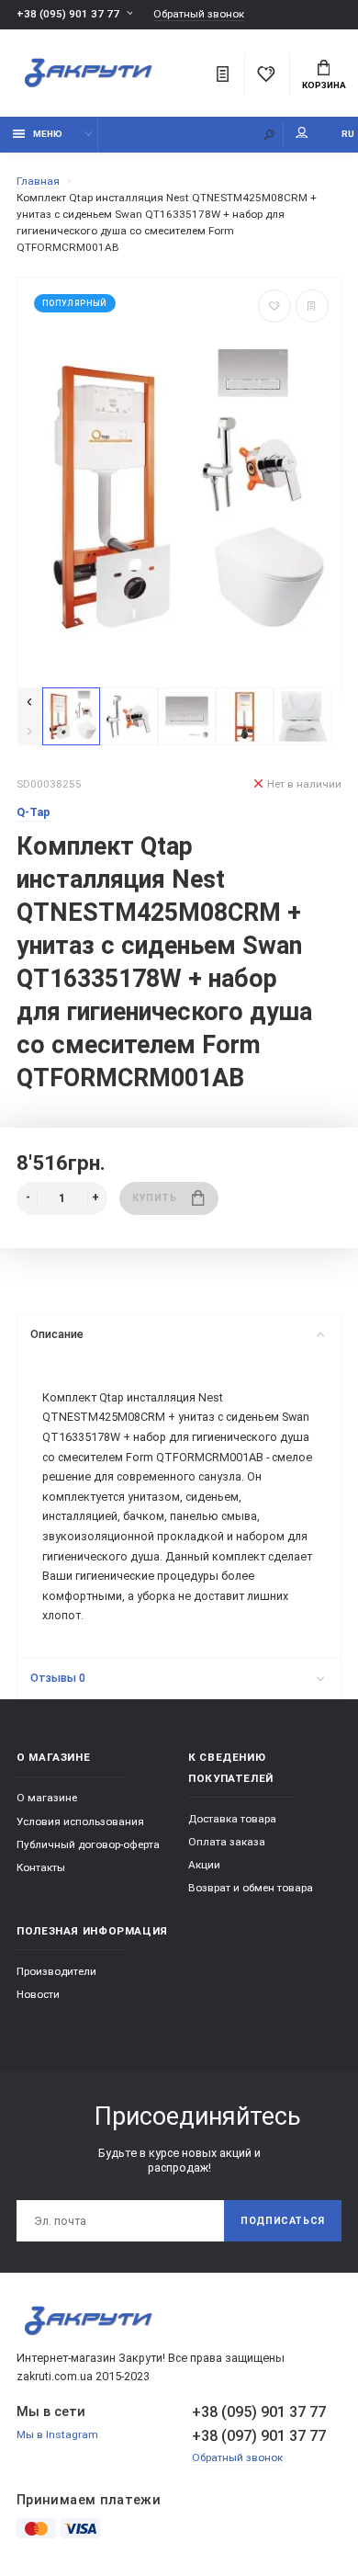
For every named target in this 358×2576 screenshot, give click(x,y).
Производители (56, 1971)
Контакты (41, 1867)
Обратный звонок (199, 14)
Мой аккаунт (302, 135)
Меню (48, 134)
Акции (204, 1865)
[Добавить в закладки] (274, 306)
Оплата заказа (227, 1842)
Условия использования (80, 1821)
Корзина (324, 85)
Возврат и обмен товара (251, 1888)
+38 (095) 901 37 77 (68, 14)
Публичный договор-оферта (88, 1844)
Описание (57, 1334)
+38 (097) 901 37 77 (259, 2436)
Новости (38, 1994)
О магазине (47, 1798)
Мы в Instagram (57, 2434)
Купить (154, 1198)
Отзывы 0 (58, 1678)
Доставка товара (232, 1819)
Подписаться (283, 2221)
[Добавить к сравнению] (312, 306)
